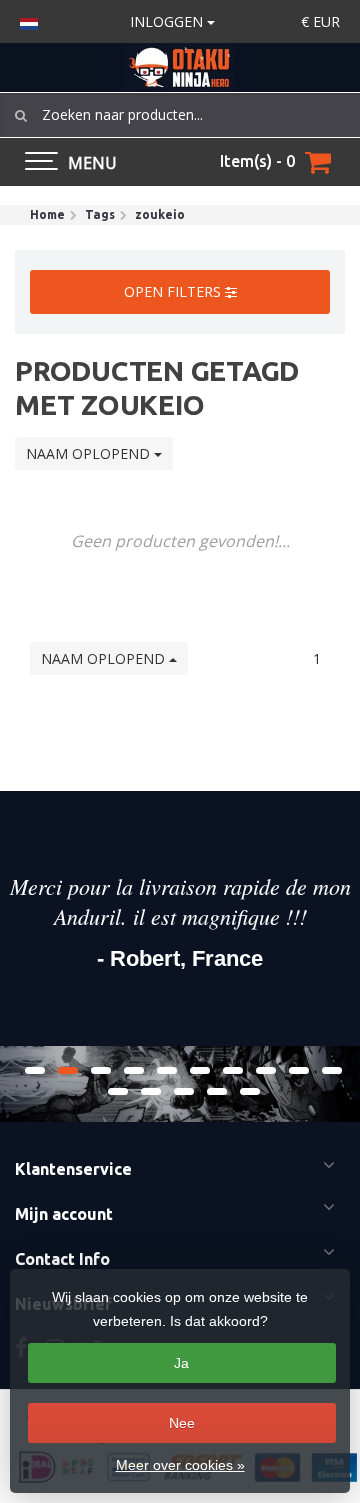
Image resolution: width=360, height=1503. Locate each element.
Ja (181, 1363)
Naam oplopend (90, 453)
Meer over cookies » (180, 1465)
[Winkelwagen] (318, 162)
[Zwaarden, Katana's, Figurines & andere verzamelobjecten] (180, 67)
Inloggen (168, 21)
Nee (182, 1423)
